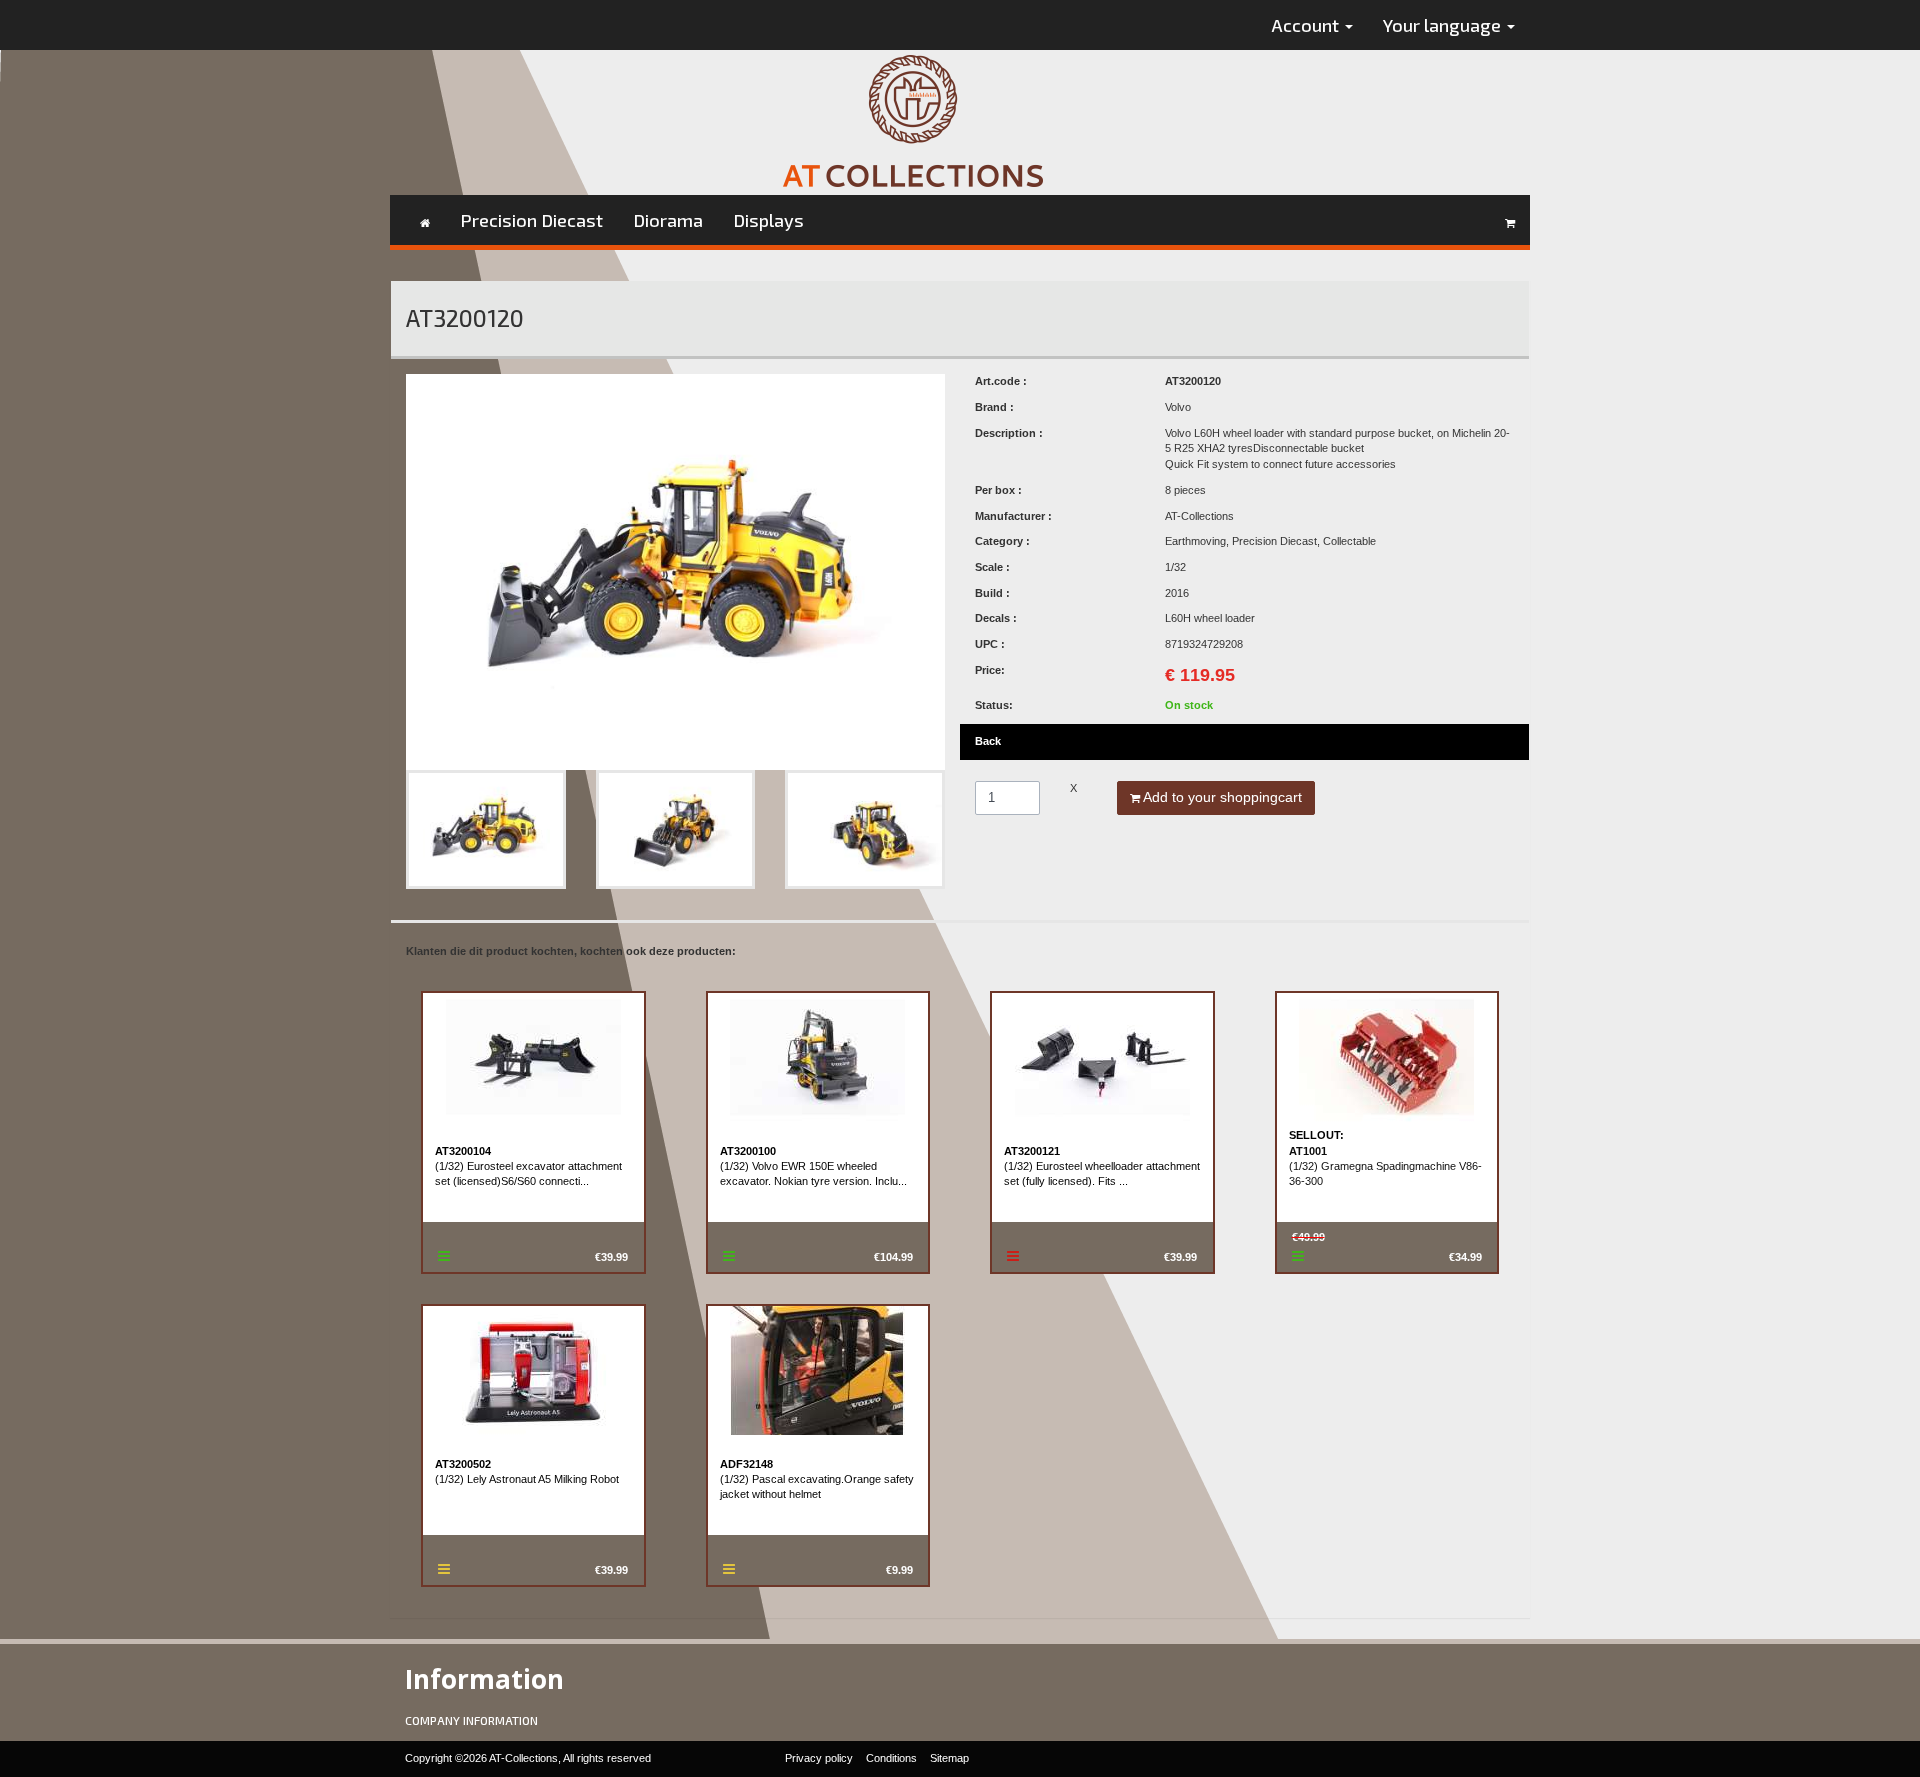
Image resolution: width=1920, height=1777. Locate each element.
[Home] (425, 220)
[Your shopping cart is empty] (1510, 220)
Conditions (891, 1758)
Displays (768, 220)
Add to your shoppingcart (1221, 797)
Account (1307, 25)
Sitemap (949, 1758)
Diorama (668, 220)
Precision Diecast (531, 220)
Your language (1444, 25)
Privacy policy (819, 1758)
